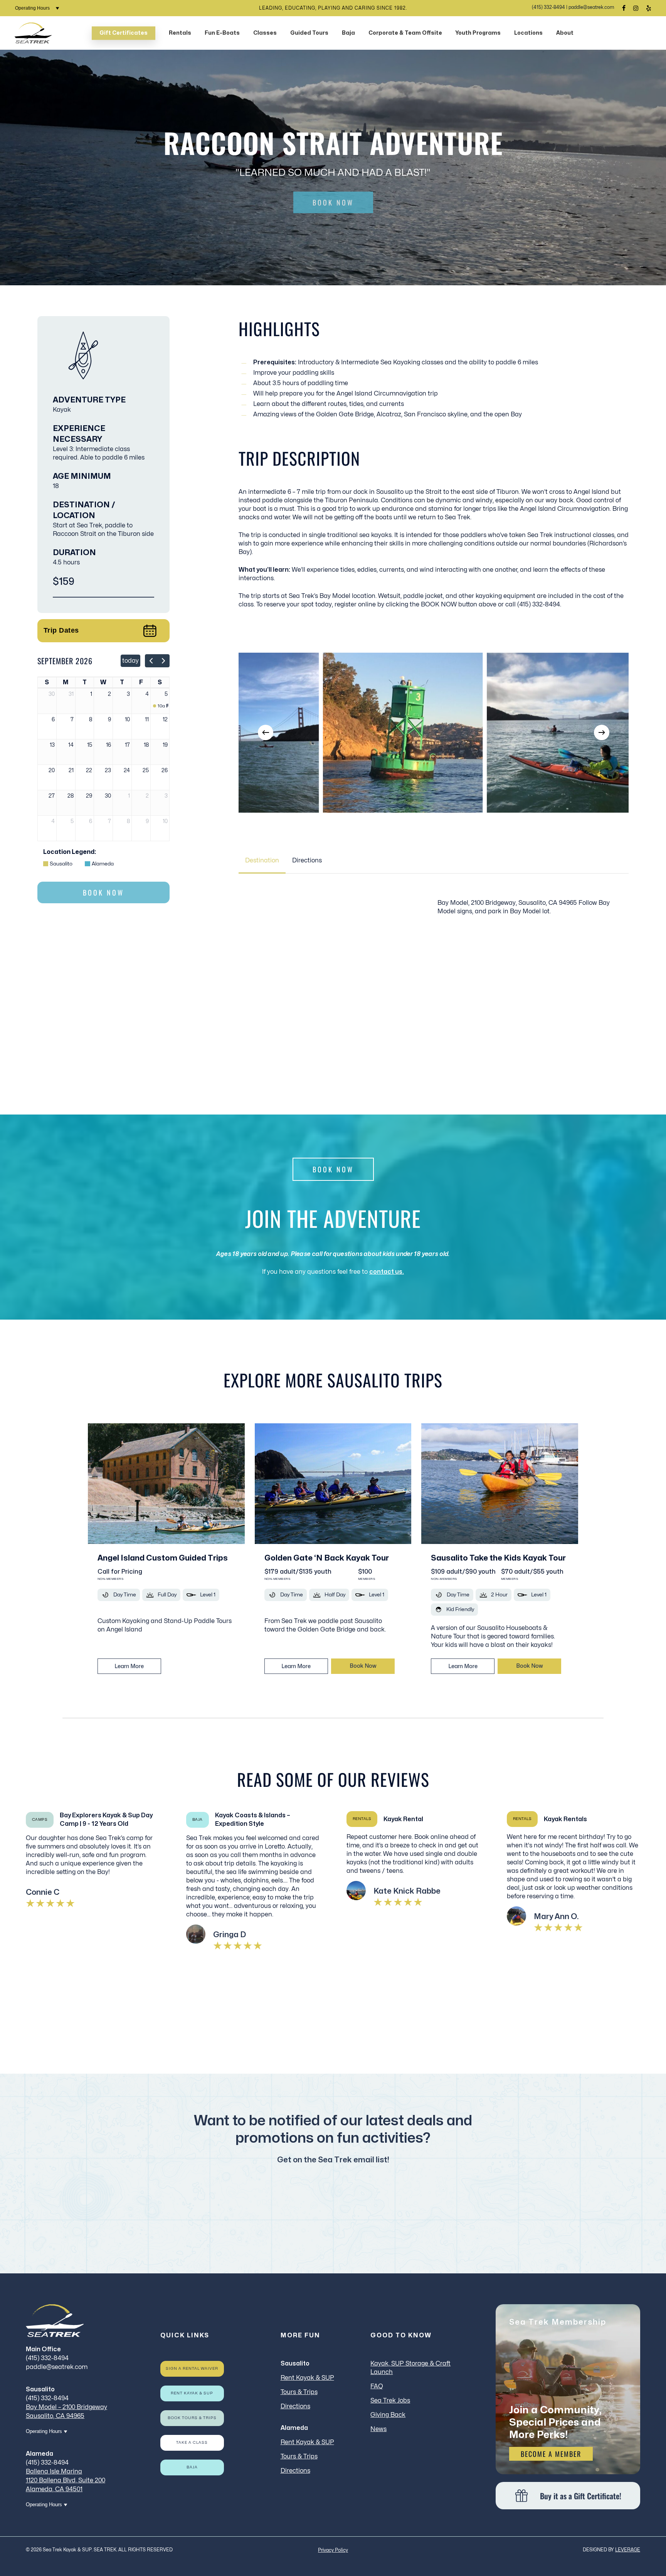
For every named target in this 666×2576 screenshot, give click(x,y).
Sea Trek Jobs (390, 2401)
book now (363, 1666)
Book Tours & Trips (192, 2418)
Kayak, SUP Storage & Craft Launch (410, 2368)
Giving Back (388, 2415)
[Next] (602, 732)
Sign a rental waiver (192, 2369)
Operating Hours (33, 8)
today (130, 661)
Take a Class (192, 2443)
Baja (192, 2467)
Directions (295, 2406)
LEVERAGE (628, 2550)
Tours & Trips (299, 2392)
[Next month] (163, 661)
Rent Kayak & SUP (192, 2393)
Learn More (129, 1666)
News (378, 2429)
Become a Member (551, 2454)
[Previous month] (151, 661)
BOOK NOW (333, 202)
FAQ (377, 2386)
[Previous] (266, 732)
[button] (262, 860)
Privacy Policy (333, 2550)
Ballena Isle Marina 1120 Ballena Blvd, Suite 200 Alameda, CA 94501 (66, 2480)
